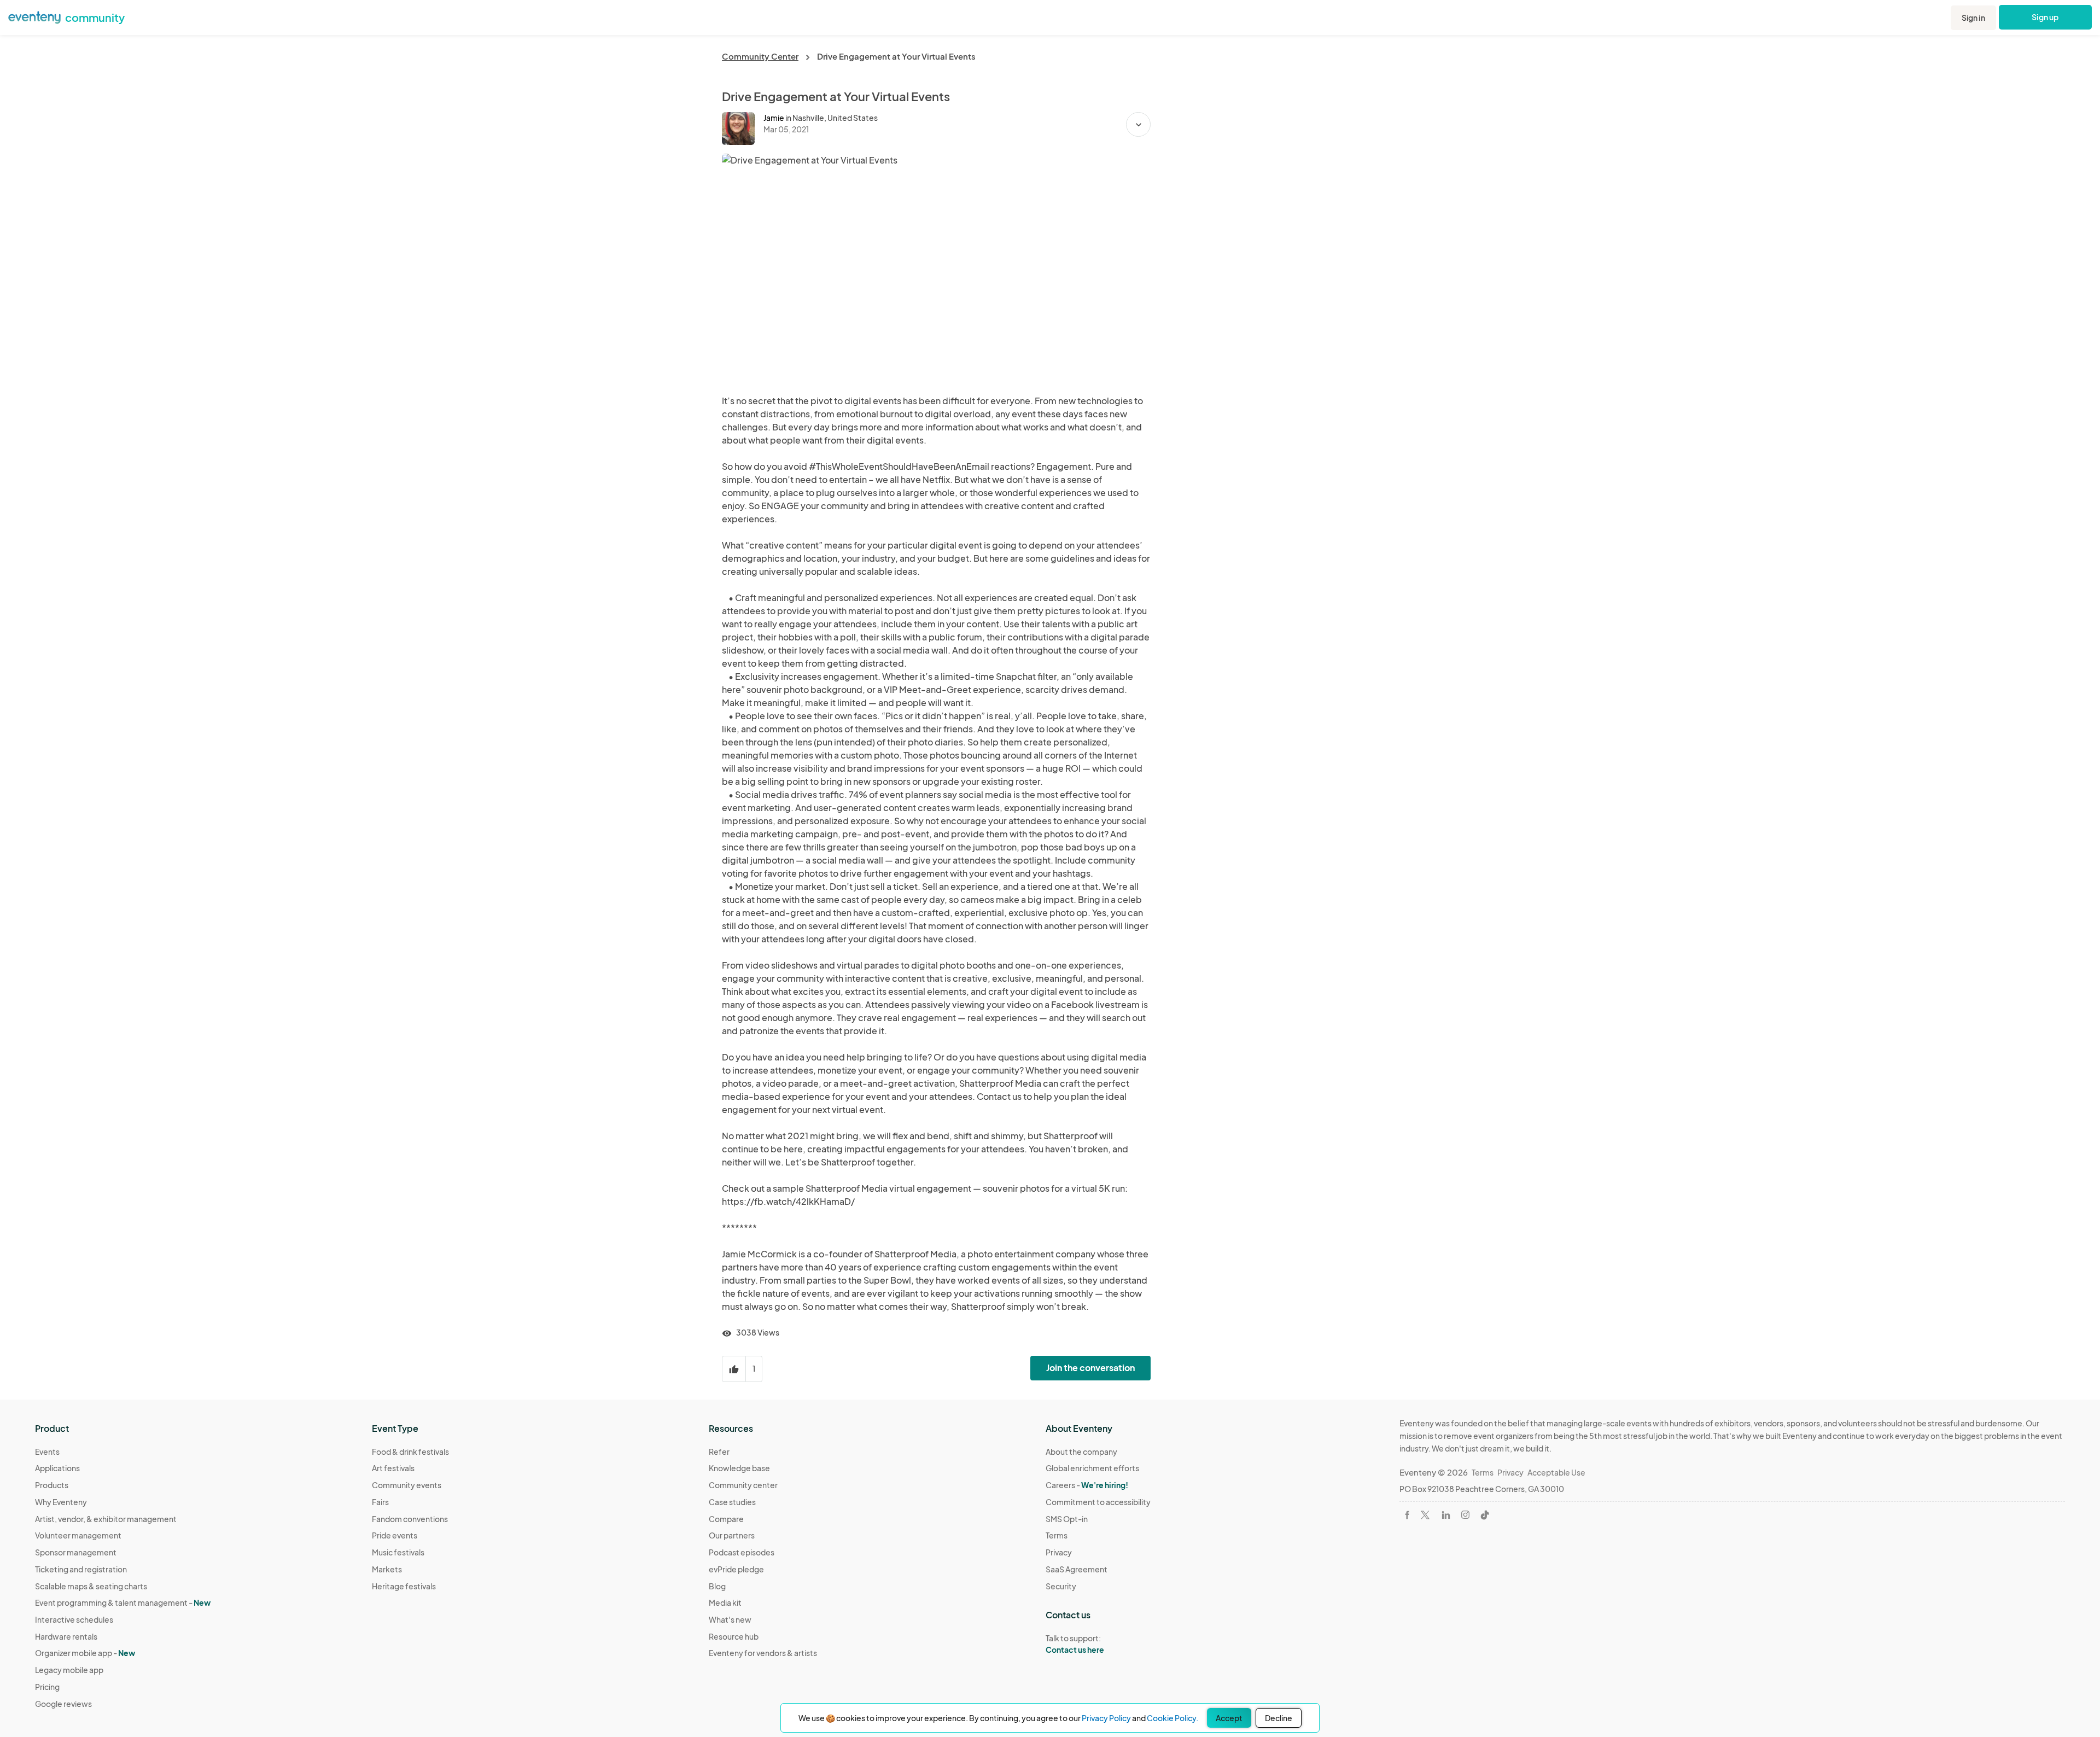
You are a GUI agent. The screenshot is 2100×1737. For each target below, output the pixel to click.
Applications (57, 1468)
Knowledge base (739, 1468)
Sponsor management (76, 1552)
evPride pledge (736, 1569)
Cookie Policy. (1172, 1718)
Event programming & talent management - (123, 1602)
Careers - (1087, 1485)
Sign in (1973, 18)
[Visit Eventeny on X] (1425, 1515)
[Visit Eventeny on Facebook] (1407, 1515)
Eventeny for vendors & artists (763, 1653)
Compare (726, 1519)
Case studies (732, 1502)
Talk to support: (1075, 1644)
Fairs (380, 1502)
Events (47, 1452)
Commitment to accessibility (1098, 1502)
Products (52, 1485)
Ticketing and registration (81, 1569)
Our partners (732, 1535)
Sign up (2046, 17)
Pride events (395, 1535)
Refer (719, 1452)
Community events (407, 1485)
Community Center (760, 56)
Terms (1057, 1535)
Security (1061, 1586)
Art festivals (393, 1468)
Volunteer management (78, 1535)
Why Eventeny (61, 1502)
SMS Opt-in (1067, 1519)
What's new (730, 1619)
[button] (1138, 124)
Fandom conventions (410, 1519)
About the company (1081, 1452)
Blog (717, 1586)
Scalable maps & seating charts (91, 1586)
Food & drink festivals (410, 1452)
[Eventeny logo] (34, 16)
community (95, 17)
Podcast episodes (742, 1552)
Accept (1229, 1718)
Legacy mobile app (69, 1670)
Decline (1279, 1718)
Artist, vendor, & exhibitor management (106, 1519)
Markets (387, 1569)
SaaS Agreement (1077, 1569)
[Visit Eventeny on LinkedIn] (1446, 1515)
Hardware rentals (66, 1636)
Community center (743, 1485)
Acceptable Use (1556, 1472)
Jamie (774, 118)
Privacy (1059, 1552)
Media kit (725, 1602)
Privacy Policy (1106, 1718)
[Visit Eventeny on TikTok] (1485, 1515)
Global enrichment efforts (1092, 1468)
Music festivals (398, 1552)
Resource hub (734, 1636)
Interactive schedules (74, 1619)
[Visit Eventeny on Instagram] (1465, 1515)
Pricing (47, 1687)
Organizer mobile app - (85, 1653)
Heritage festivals (404, 1586)
